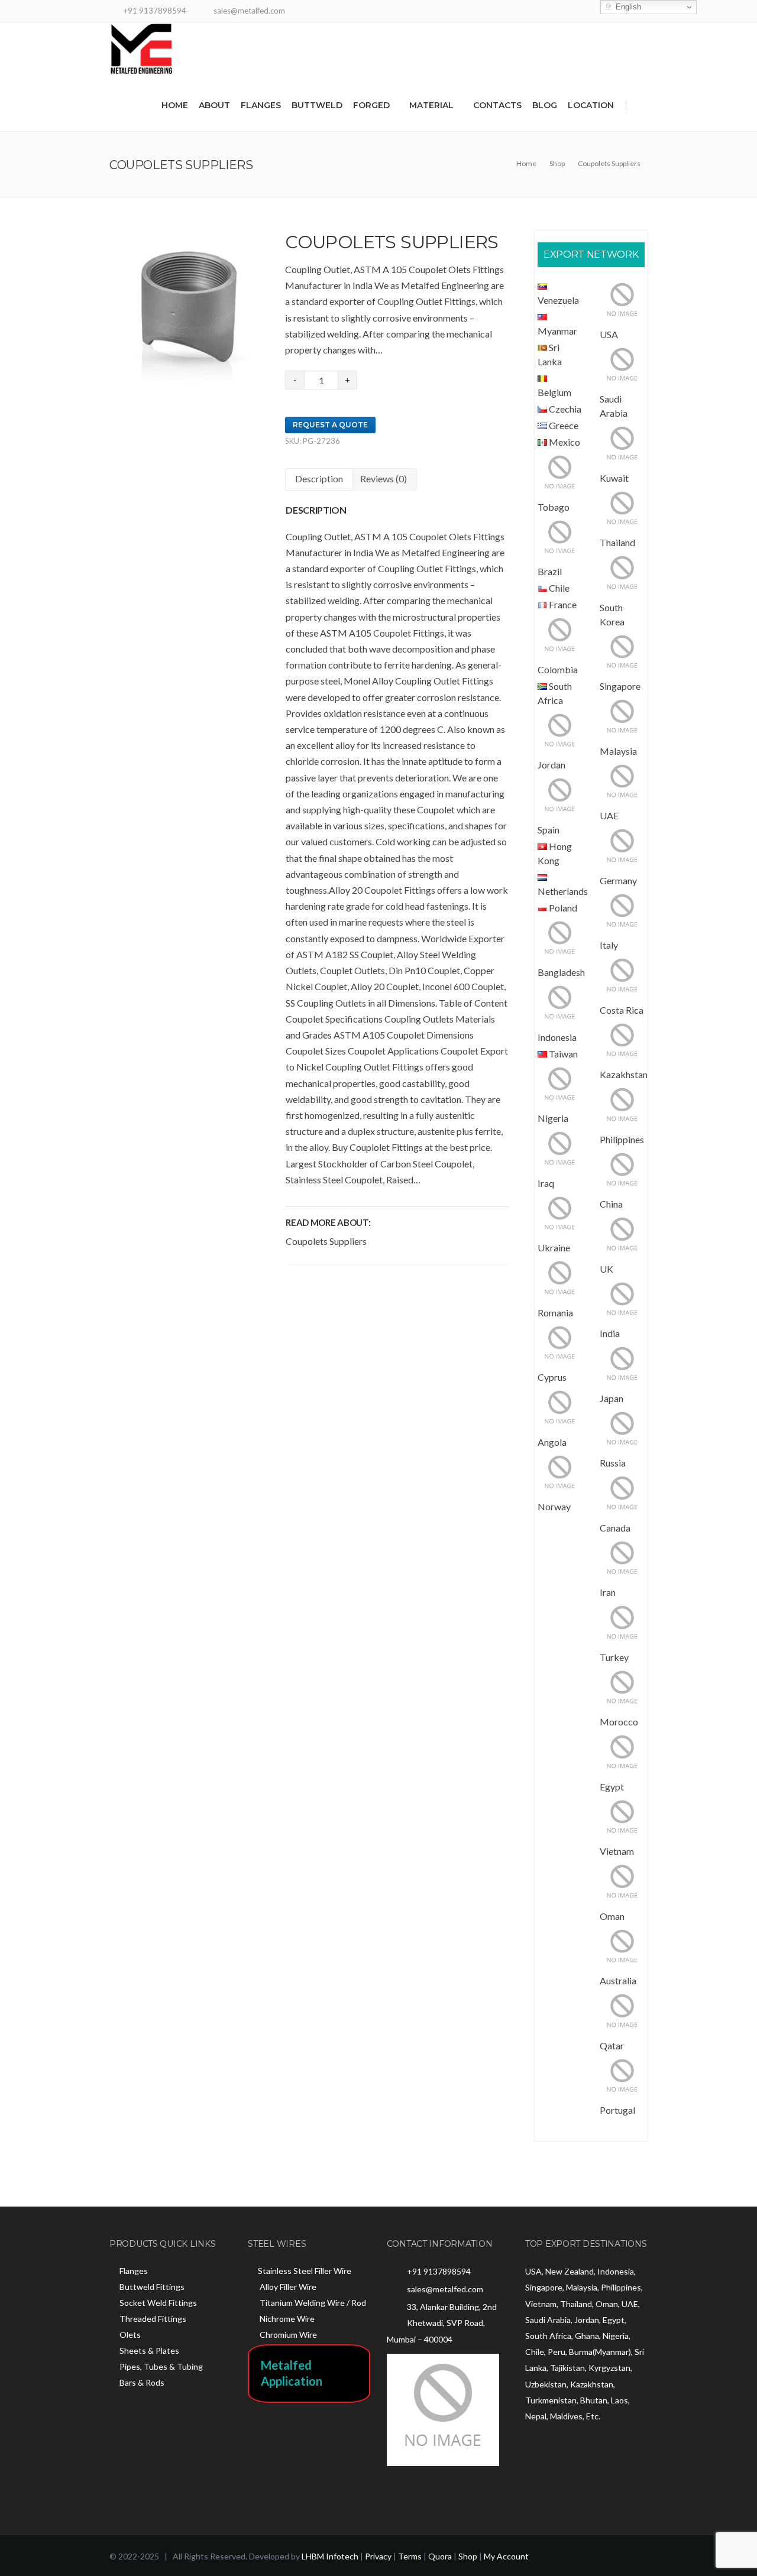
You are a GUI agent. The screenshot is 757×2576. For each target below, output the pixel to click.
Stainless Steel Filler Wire (305, 2271)
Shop (468, 2556)
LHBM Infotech (330, 2556)
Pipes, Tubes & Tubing (161, 2366)
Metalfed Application (292, 2373)
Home (175, 105)
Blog (545, 105)
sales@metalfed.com (445, 2289)
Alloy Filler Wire (287, 2287)
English (627, 7)
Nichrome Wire (286, 2319)
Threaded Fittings (153, 2319)
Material (431, 105)
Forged (371, 105)
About (214, 105)
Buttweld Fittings (152, 2287)
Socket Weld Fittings (158, 2303)
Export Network (591, 254)
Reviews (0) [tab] (384, 478)
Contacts (497, 105)
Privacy (378, 2556)
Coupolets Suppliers (326, 1241)
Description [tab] (319, 478)
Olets (130, 2335)
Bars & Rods (142, 2382)
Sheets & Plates (149, 2350)
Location (591, 105)
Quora (440, 2556)
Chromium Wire (287, 2335)
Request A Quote (330, 425)
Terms (410, 2556)
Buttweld (317, 105)
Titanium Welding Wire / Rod (312, 2303)
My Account (506, 2556)
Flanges (261, 105)
